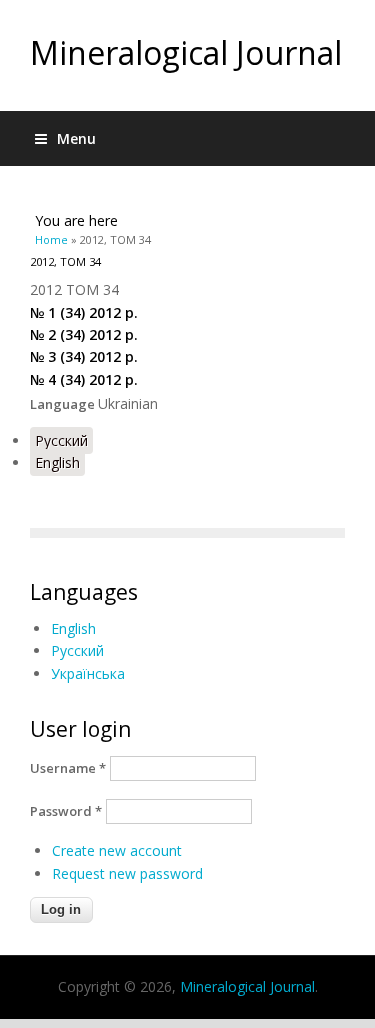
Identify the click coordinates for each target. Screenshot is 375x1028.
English (57, 462)
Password (66, 811)
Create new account (117, 850)
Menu (76, 138)
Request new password (127, 873)
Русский (61, 440)
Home (51, 239)
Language (64, 404)
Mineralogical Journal (186, 52)
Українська (88, 673)
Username (68, 768)
